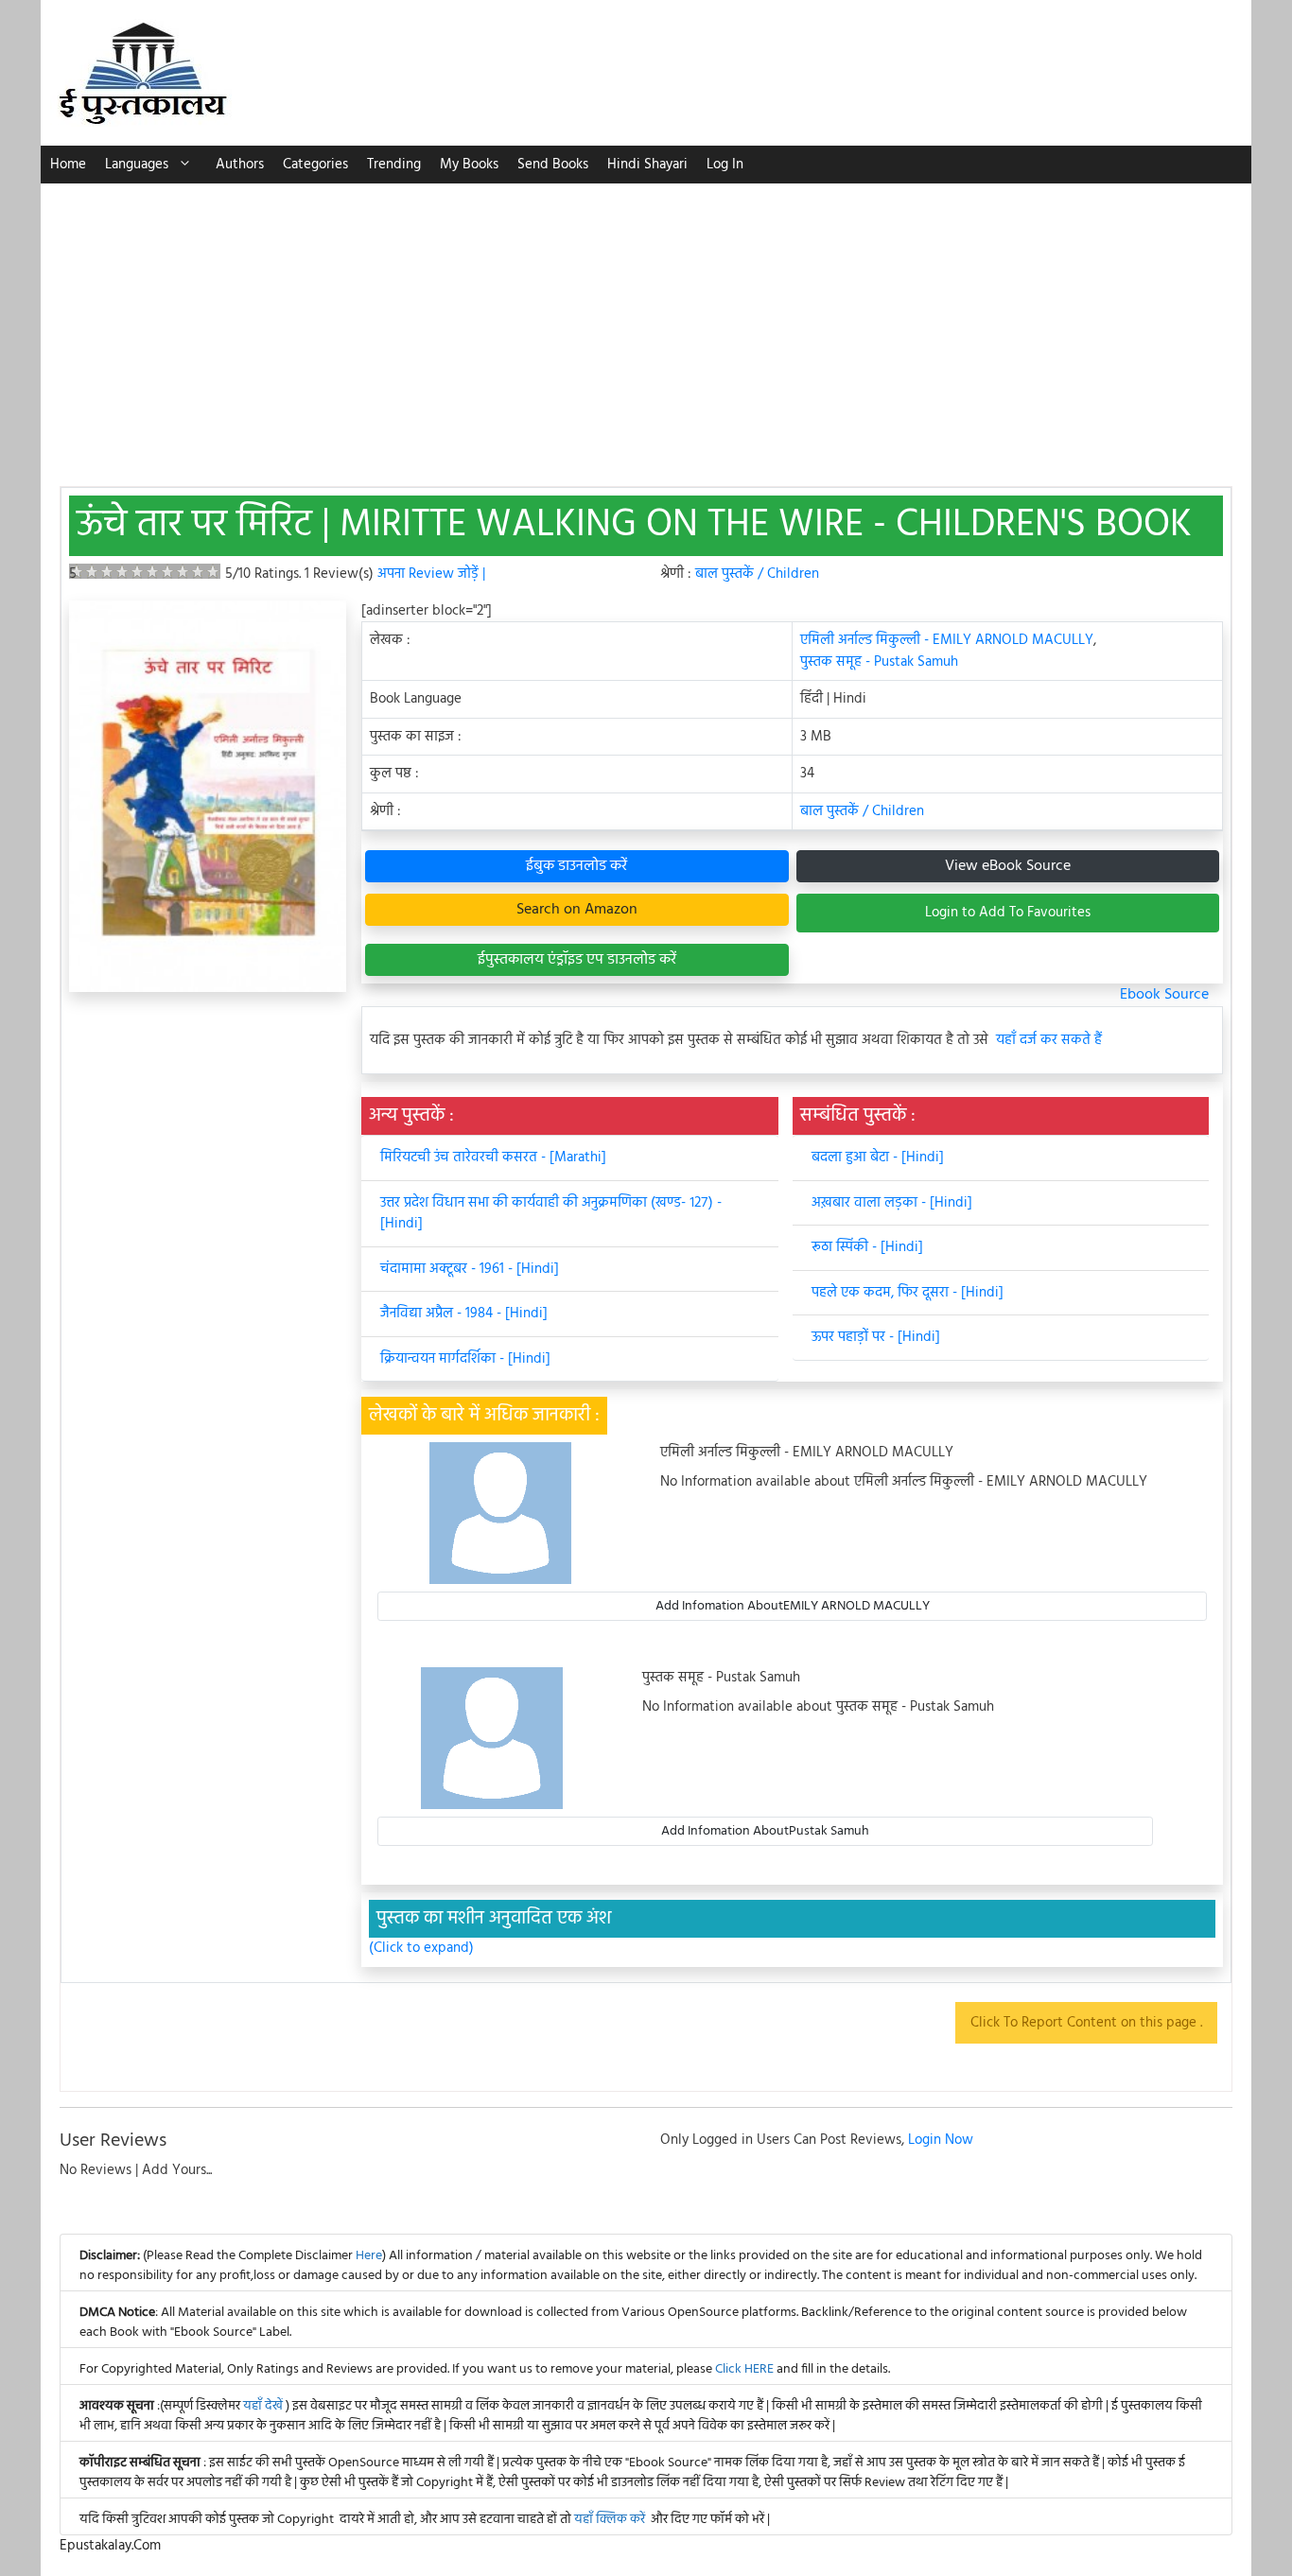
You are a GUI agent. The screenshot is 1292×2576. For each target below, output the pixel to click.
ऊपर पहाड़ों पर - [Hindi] (876, 1337)
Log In (725, 165)
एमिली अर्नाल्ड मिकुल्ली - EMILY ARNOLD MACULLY (947, 640)
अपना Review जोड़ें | (431, 574)
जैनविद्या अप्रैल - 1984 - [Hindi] (464, 1314)
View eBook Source (1008, 866)
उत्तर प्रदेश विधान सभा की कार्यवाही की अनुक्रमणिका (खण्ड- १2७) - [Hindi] (551, 1214)
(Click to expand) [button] (421, 1949)
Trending (394, 165)
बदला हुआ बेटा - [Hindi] (878, 1157)
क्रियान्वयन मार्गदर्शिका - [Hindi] (465, 1359)
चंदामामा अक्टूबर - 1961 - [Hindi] (470, 1269)
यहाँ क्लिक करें (610, 2520)
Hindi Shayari (647, 165)
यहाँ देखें (264, 2406)
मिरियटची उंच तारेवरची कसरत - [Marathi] (493, 1157)
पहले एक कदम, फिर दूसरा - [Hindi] (908, 1293)
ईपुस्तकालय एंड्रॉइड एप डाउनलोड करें (577, 960)
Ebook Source (1164, 995)
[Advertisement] (646, 325)
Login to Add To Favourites (1008, 913)
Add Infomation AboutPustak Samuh (765, 1831)
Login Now (941, 2140)
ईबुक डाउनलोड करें (576, 866)
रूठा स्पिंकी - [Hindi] (867, 1247)
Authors (240, 165)
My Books (469, 165)
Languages (137, 165)
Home (68, 165)
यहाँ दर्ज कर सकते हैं (1049, 1041)
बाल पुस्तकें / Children (757, 574)
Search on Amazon (577, 910)
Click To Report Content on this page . (1086, 2023)
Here (369, 2256)
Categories (315, 165)
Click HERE (744, 2369)
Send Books (553, 165)
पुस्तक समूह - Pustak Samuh (879, 662)
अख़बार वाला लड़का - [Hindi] (892, 1203)
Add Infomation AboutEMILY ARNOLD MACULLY (793, 1606)
